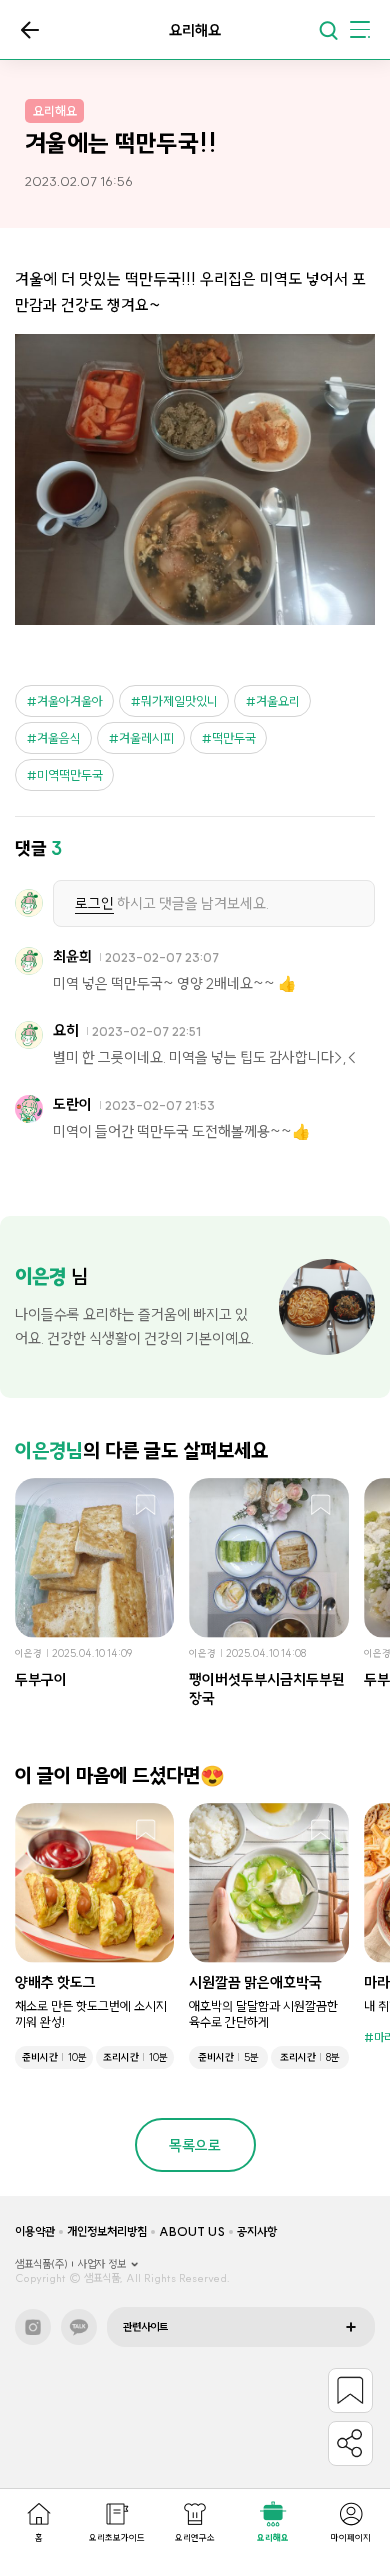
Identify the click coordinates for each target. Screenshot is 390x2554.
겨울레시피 (146, 738)
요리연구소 (195, 2537)
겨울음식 (59, 738)
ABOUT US (192, 2231)
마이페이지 (351, 2537)
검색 (328, 30)
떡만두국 (234, 738)
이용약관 (35, 2231)
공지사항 (257, 2231)
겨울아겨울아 (70, 701)
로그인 (94, 903)
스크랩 (146, 1506)
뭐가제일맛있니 (179, 701)
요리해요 (273, 2537)
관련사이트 (145, 2327)
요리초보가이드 (117, 2537)
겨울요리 (278, 701)
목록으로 (30, 30)
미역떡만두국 (70, 775)
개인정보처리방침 (107, 2231)
